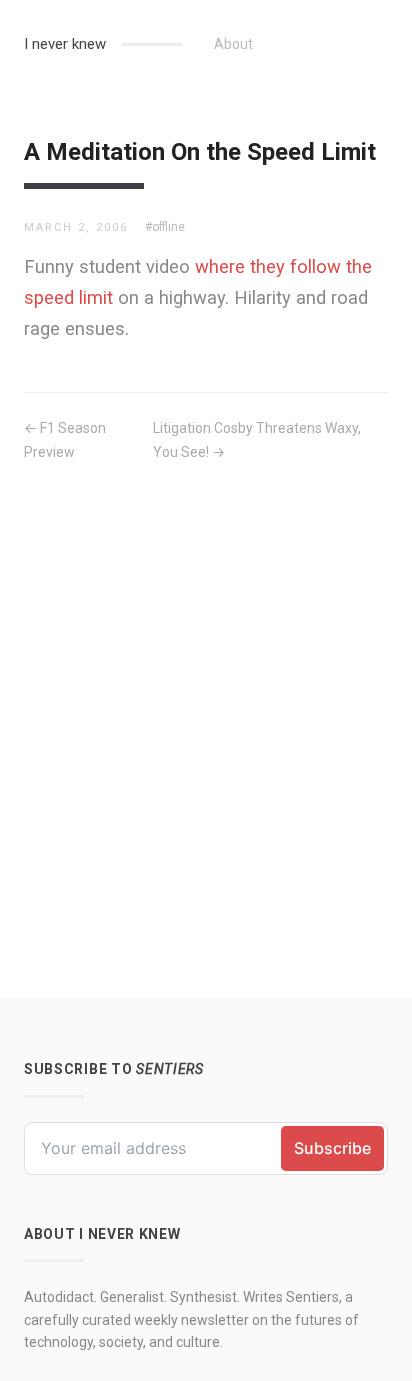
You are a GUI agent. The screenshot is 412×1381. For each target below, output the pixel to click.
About (233, 44)
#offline (165, 227)
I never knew (65, 44)
